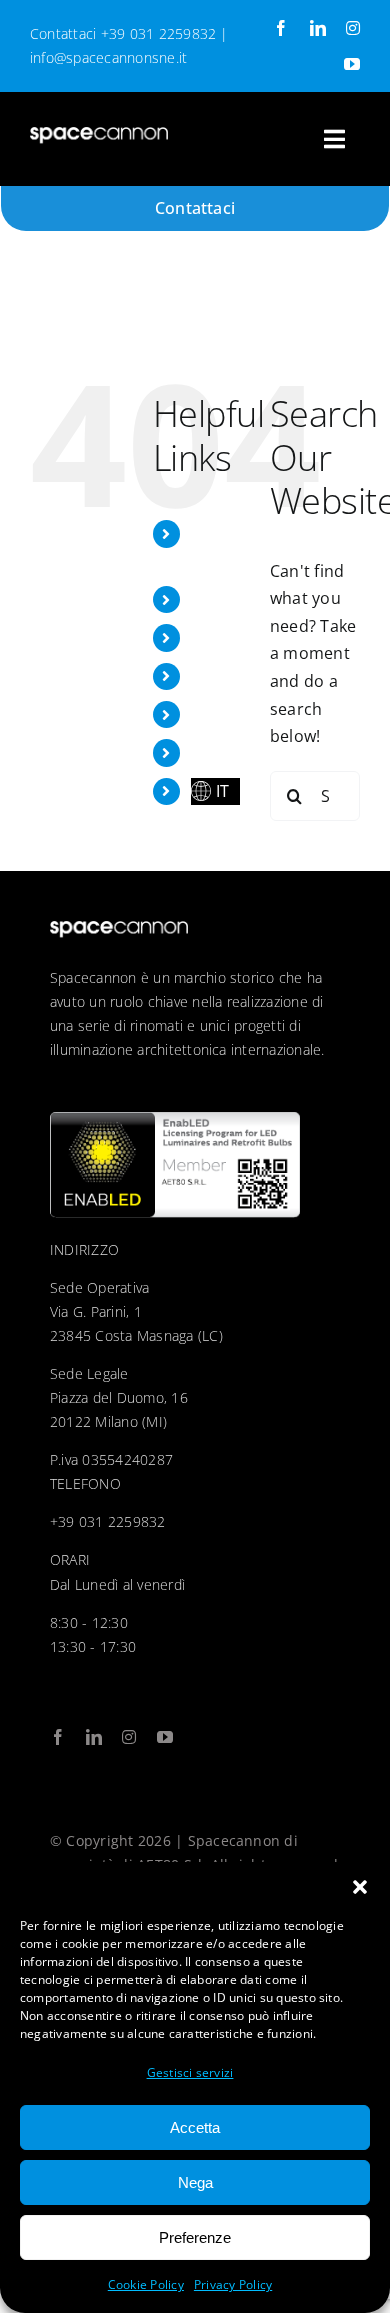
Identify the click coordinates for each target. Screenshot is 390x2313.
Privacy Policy (233, 2284)
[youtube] (352, 64)
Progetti (222, 599)
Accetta (195, 2127)
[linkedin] (318, 28)
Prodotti (223, 676)
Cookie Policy (146, 2284)
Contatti (222, 752)
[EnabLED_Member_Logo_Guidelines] (175, 1120)
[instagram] (353, 28)
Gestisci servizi (190, 2072)
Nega (195, 2182)
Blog (208, 714)
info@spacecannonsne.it (108, 57)
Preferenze (195, 2237)
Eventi (214, 637)
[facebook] (281, 28)
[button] (360, 1887)
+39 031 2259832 (159, 33)
